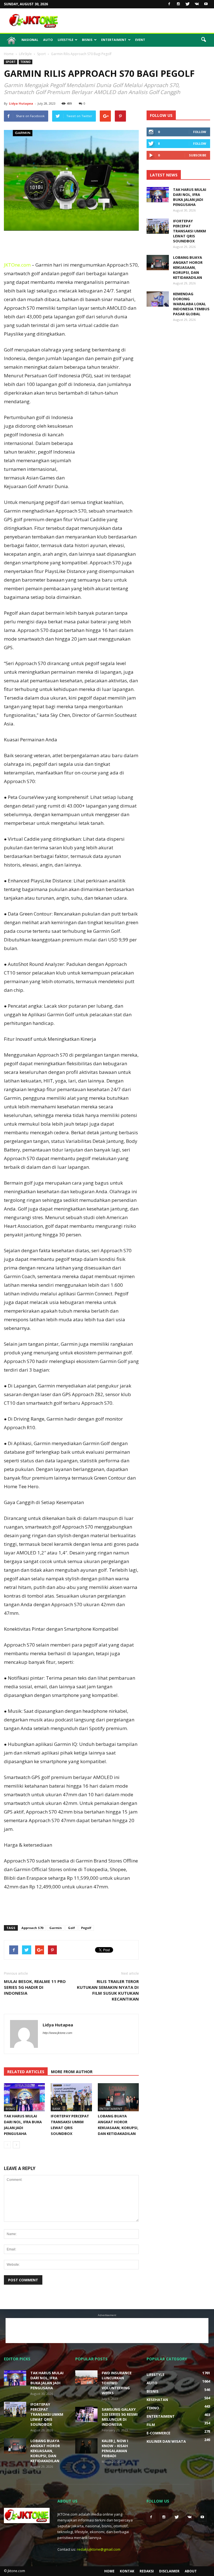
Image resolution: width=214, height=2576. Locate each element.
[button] (203, 40)
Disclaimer (169, 2571)
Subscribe (198, 155)
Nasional (30, 40)
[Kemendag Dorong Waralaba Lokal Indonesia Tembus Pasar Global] (158, 299)
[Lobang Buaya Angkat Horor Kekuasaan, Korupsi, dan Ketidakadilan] (118, 2097)
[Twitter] (188, 4)
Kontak (127, 2571)
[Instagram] (178, 4)
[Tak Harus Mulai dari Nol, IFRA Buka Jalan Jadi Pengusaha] (24, 2097)
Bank (56, 2109)
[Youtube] (206, 4)
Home (109, 2571)
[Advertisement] (145, 21)
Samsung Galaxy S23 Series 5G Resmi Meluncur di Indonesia (120, 2417)
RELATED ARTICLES (26, 2072)
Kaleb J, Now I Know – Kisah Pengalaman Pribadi (115, 2448)
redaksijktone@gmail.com (99, 2549)
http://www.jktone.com (57, 2033)
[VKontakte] (197, 4)
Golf (71, 1928)
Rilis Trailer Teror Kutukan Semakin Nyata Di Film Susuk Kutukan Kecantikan (108, 1990)
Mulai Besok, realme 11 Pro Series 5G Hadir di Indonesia (35, 1987)
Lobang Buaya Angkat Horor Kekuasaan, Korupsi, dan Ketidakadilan (188, 267)
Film (151, 2425)
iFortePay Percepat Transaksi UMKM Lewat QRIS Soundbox (189, 231)
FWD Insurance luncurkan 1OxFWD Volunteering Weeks (117, 2383)
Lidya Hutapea (21, 103)
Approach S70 (32, 1928)
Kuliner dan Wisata (166, 2441)
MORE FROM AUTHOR (72, 2072)
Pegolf (86, 1928)
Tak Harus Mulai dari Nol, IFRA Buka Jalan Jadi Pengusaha (190, 197)
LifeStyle (65, 40)
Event (140, 40)
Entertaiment (114, 40)
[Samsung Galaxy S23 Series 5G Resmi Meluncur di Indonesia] (86, 2414)
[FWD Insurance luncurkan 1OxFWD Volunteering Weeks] (86, 2378)
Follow (200, 132)
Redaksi (147, 2571)
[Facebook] (169, 4)
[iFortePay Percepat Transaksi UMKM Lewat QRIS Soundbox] (71, 2097)
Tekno (25, 62)
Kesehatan (157, 2400)
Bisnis (87, 40)
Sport (11, 62)
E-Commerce (158, 2433)
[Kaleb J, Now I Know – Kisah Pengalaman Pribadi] (86, 2446)
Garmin (56, 1928)
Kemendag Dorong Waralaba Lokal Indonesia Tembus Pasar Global (191, 304)
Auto (48, 40)
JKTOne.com (17, 265)
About (191, 2571)
